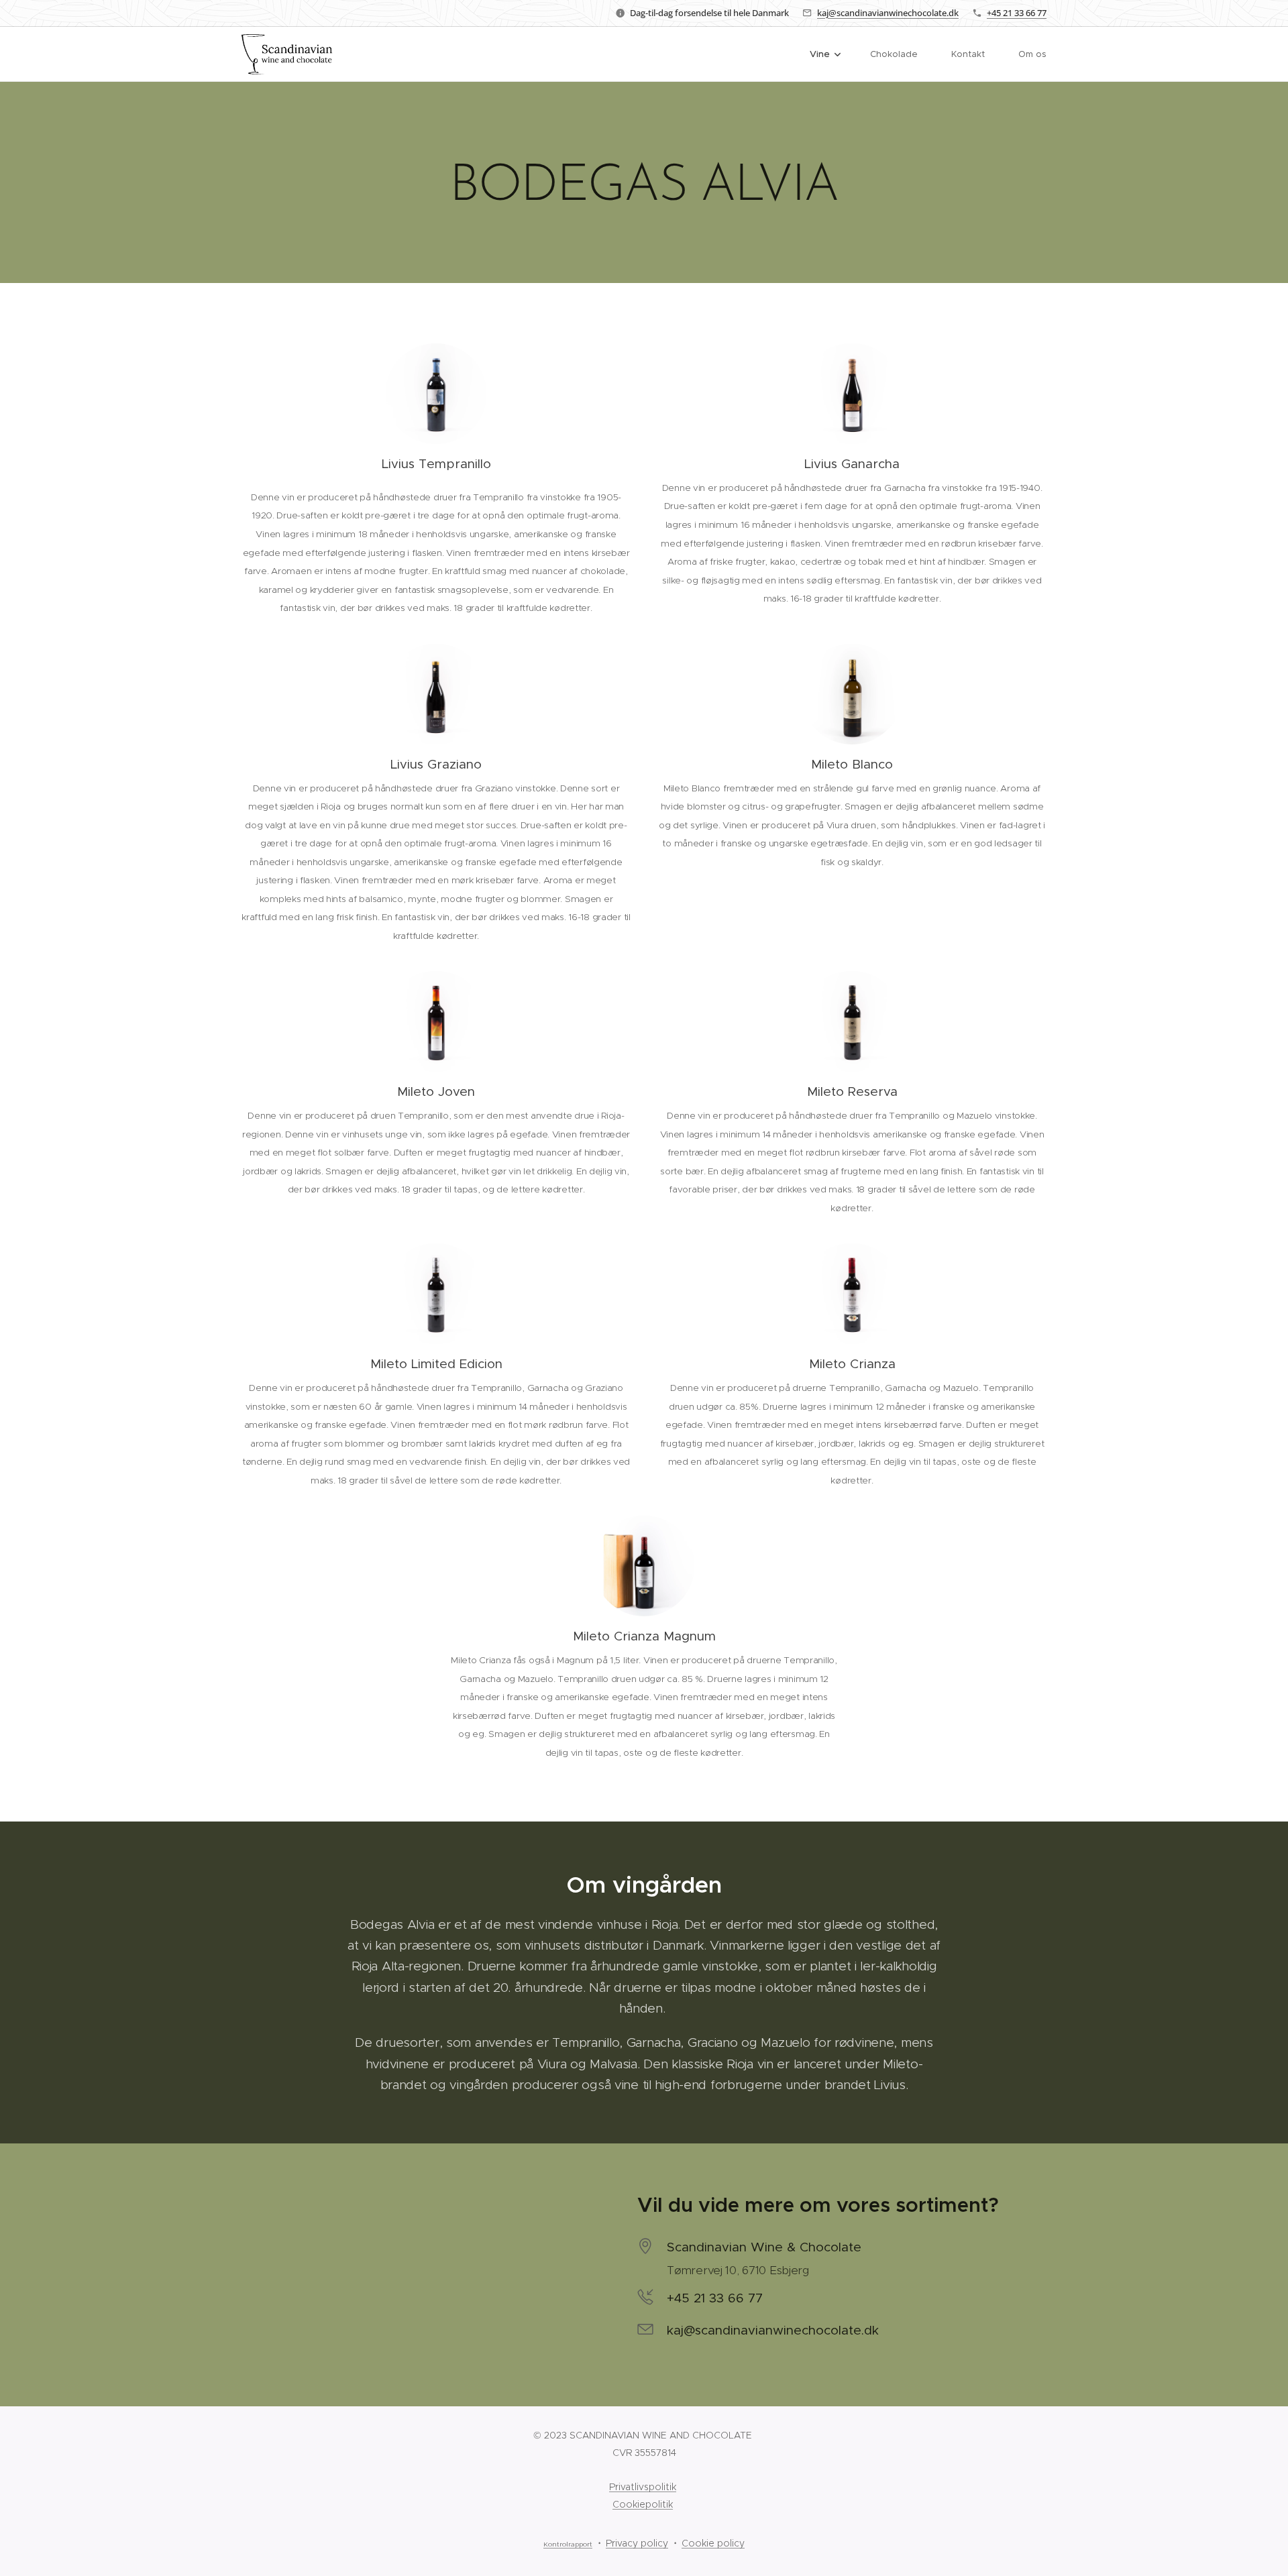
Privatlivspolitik (643, 2487)
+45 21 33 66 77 (1017, 13)
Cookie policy (713, 2543)
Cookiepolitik (643, 2504)
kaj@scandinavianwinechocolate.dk (888, 13)
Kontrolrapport (568, 2544)
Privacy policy (637, 2543)
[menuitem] (830, 54)
